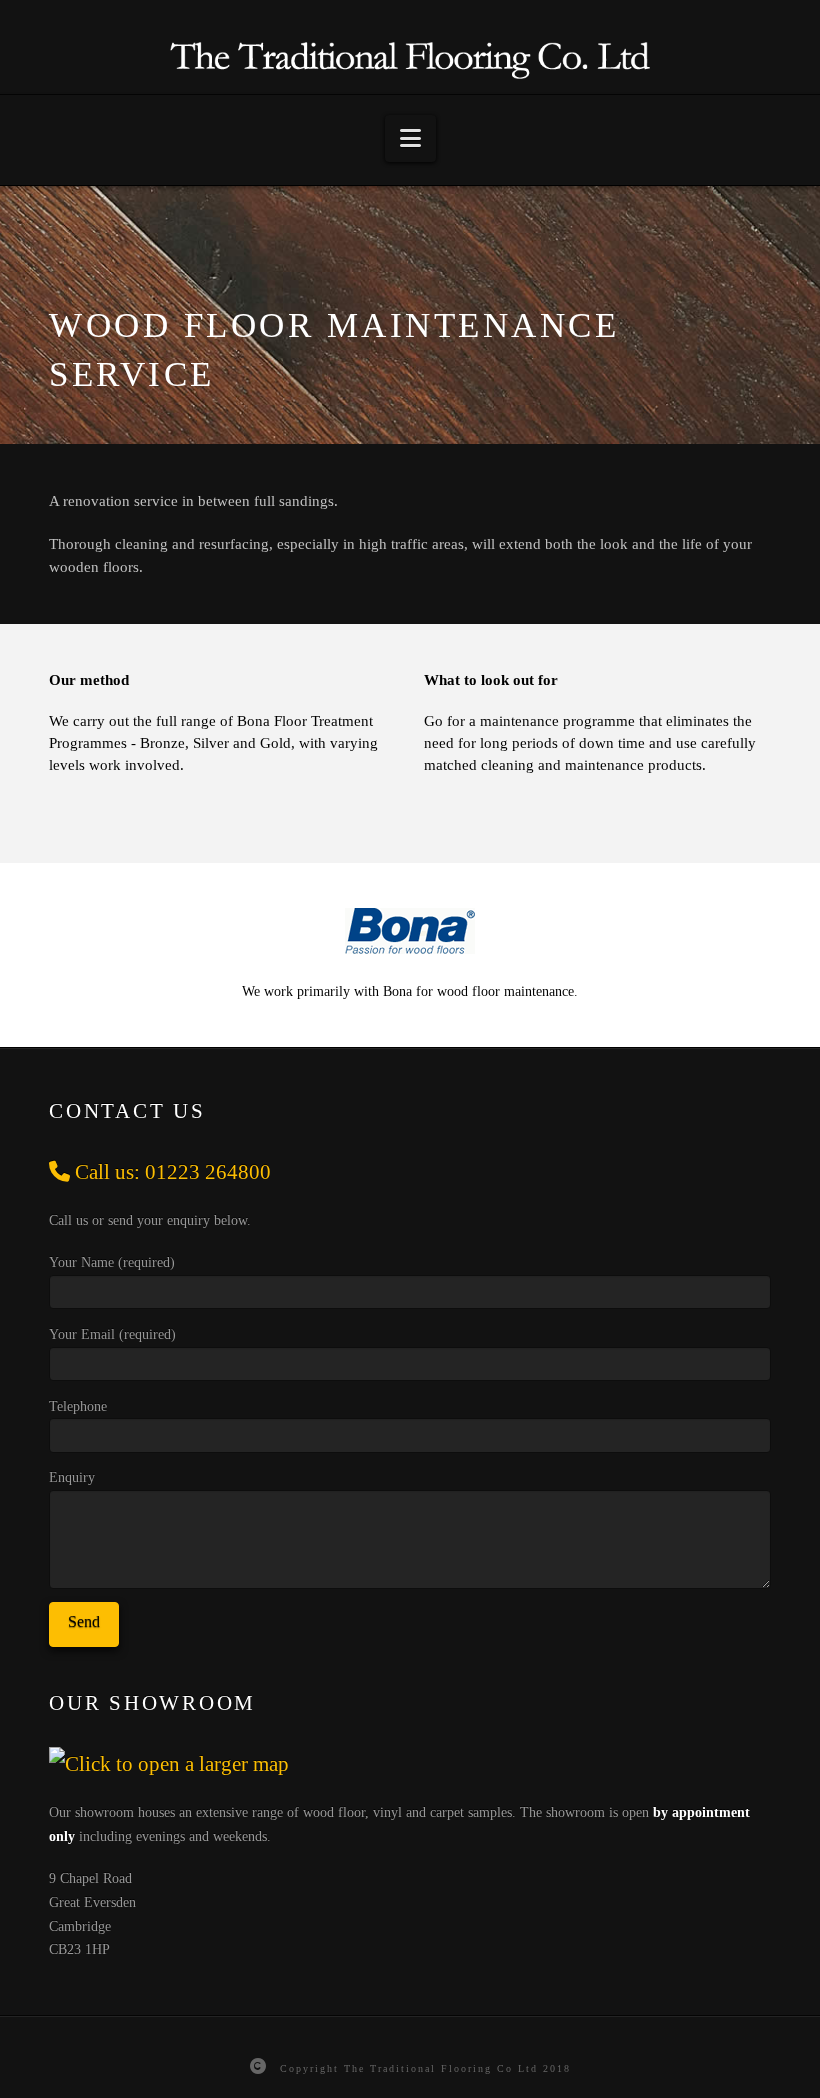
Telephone (78, 1406)
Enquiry (72, 1477)
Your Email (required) (112, 1334)
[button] (410, 138)
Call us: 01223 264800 (170, 1172)
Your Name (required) (112, 1262)
